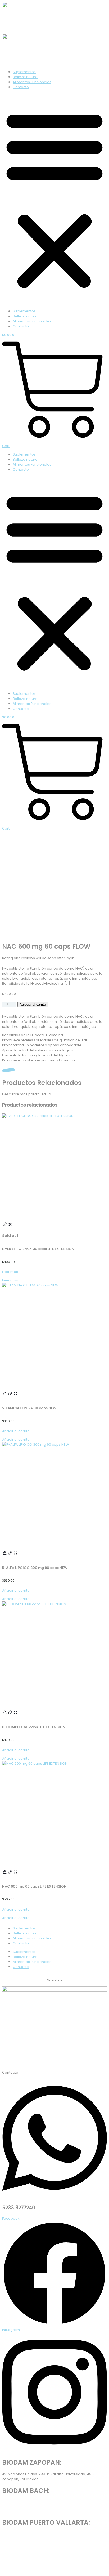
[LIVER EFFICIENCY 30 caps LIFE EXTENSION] (54, 1166)
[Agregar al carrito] (5, 1395)
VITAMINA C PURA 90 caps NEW (29, 1408)
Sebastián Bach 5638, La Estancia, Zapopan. (40, 2502)
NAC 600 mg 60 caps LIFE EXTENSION (34, 1886)
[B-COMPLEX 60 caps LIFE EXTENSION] (54, 1654)
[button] (54, 199)
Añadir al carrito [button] (16, 1440)
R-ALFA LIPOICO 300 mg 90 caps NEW (35, 1568)
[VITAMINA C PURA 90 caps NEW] (54, 1335)
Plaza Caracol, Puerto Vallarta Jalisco (35, 2534)
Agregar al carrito (33, 1004)
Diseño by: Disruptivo (54, 2568)
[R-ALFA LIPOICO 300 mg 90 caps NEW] (54, 1494)
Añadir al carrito (16, 1431)
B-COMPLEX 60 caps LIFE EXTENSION (34, 1727)
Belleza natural (26, 77)
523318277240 (19, 2208)
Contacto (21, 87)
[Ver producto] (5, 1226)
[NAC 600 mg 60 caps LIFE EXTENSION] (54, 1813)
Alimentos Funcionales (32, 82)
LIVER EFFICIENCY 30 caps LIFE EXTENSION (38, 1249)
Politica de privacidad (33, 2059)
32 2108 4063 (13, 2543)
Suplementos (24, 72)
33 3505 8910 (13, 2511)
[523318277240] (54, 2197)
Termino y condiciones (75, 2059)
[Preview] (10, 1226)
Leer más (10, 1272)
